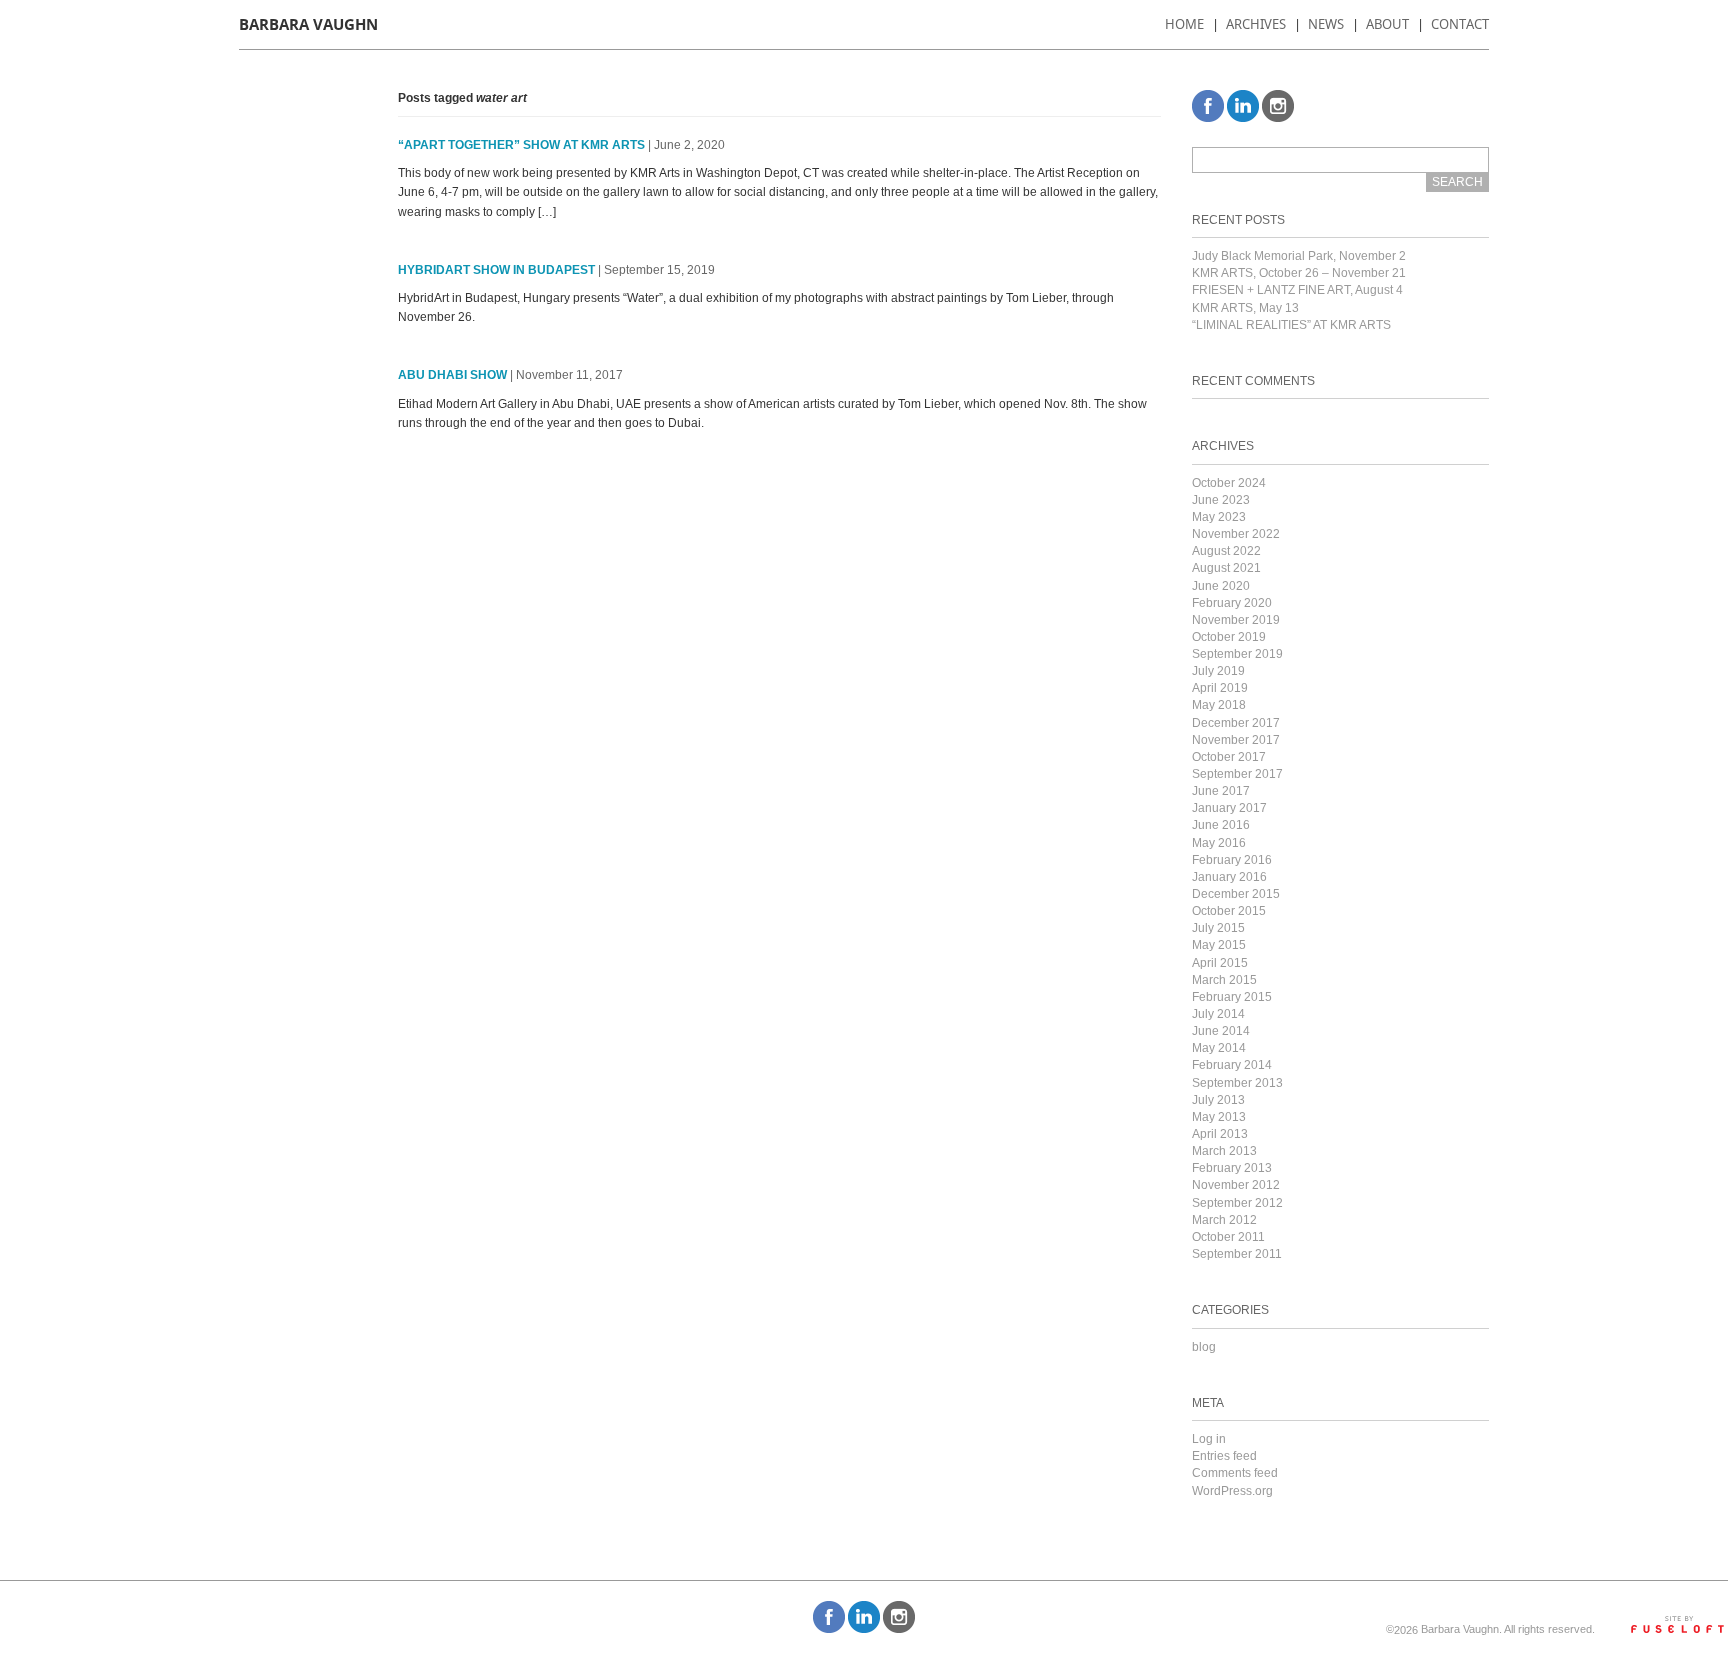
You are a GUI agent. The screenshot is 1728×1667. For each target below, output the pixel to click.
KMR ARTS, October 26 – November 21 (1299, 273)
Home (1184, 24)
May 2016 (1219, 843)
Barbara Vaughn (308, 24)
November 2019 (1236, 620)
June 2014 (1221, 1031)
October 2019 (1229, 637)
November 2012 (1236, 1185)
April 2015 (1220, 963)
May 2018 (1219, 705)
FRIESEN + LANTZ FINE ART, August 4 (1297, 290)
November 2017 (1236, 740)
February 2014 (1232, 1065)
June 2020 (1221, 586)
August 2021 (1226, 568)
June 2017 (1221, 791)
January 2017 (1229, 808)
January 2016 (1229, 877)
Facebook (1208, 106)
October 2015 (1229, 911)
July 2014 (1218, 1014)
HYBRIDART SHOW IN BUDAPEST (496, 270)
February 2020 (1232, 603)
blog (1204, 1347)
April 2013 (1220, 1134)
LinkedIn (1243, 106)
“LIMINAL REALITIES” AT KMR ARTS (1291, 325)
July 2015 (1218, 928)
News (1326, 24)
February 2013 (1232, 1168)
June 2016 (1221, 825)
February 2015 (1232, 997)
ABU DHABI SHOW (452, 375)
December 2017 (1236, 723)
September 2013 (1237, 1083)
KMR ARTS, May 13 (1245, 308)
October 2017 (1229, 757)
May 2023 (1219, 517)
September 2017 (1237, 774)
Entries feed (1224, 1456)
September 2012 (1237, 1203)
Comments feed (1235, 1473)
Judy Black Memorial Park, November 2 (1299, 256)
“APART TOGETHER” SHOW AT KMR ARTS (521, 145)
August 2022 (1226, 551)
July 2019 (1218, 671)
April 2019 (1220, 688)
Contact (1460, 24)
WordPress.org (1232, 1491)
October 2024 (1229, 483)
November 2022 (1236, 534)
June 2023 (1221, 500)
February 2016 (1232, 860)
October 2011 (1228, 1237)
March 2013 (1224, 1151)
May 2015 (1219, 945)
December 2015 (1236, 894)
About (1387, 24)
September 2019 (1237, 654)
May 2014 (1219, 1048)
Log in (1209, 1439)
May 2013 (1219, 1117)
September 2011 (1237, 1254)
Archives (1256, 24)
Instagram (1278, 106)
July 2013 (1218, 1100)
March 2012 (1224, 1220)
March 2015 (1224, 980)
